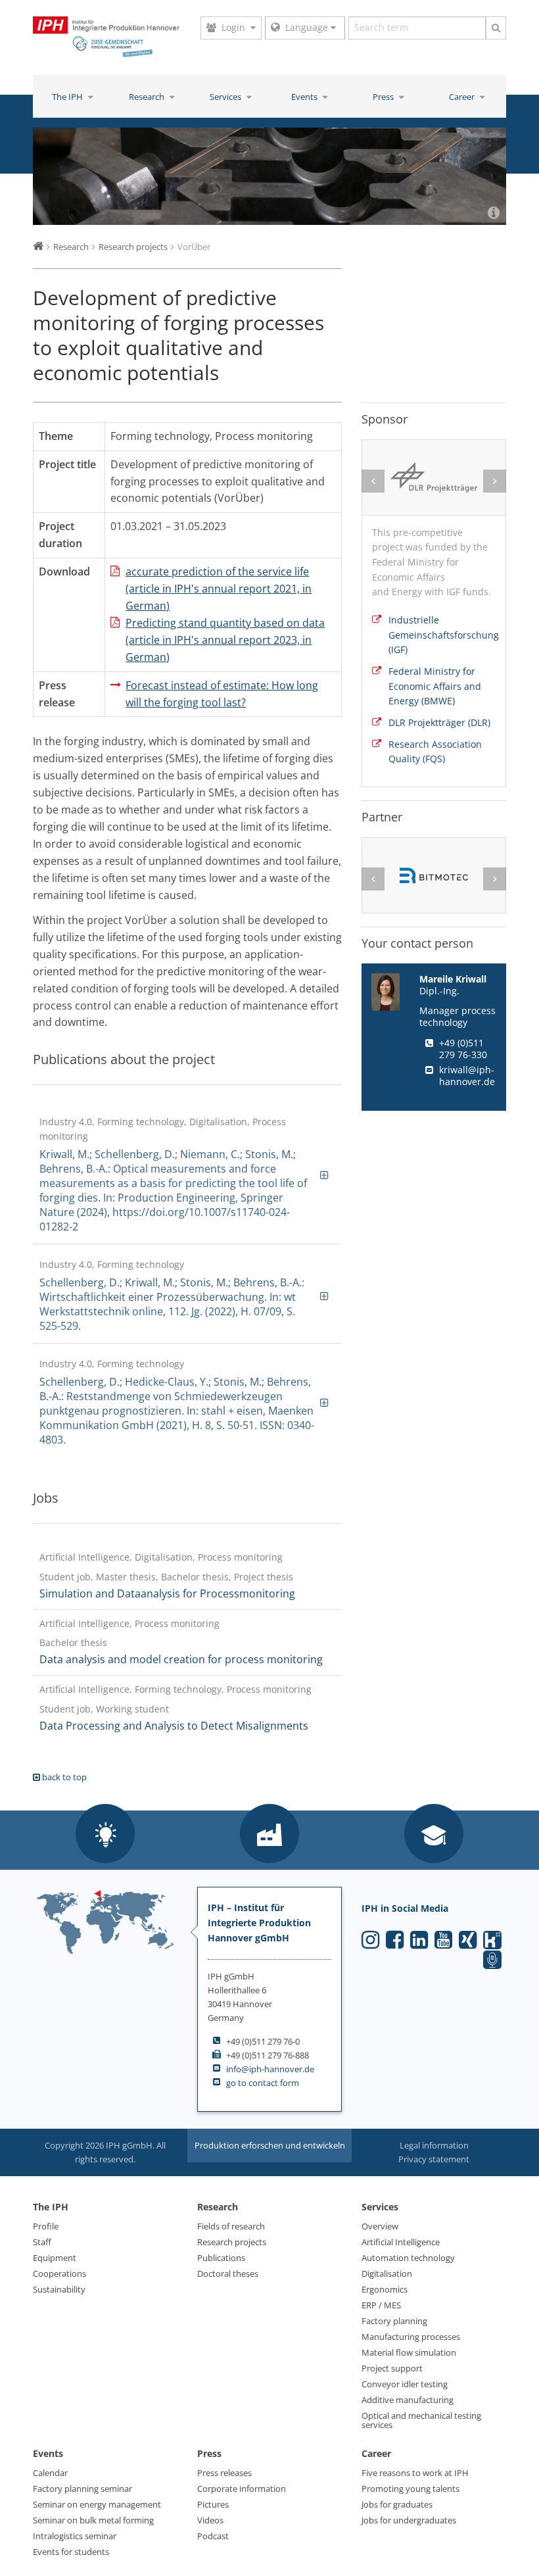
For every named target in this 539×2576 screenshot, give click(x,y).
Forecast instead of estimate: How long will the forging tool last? (222, 694)
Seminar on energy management (97, 2504)
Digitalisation (387, 2273)
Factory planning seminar (82, 2489)
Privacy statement (434, 2159)
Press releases (224, 2473)
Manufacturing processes (411, 2337)
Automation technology (408, 2258)
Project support (392, 2368)
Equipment (55, 2258)
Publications (221, 2258)
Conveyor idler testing (405, 2384)
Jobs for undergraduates (409, 2520)
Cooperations (59, 2273)
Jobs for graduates (397, 2504)
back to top (63, 1777)
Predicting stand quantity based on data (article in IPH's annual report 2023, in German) (225, 640)
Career (463, 97)
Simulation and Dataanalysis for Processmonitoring (167, 1593)
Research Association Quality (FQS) (435, 752)
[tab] (187, 1174)
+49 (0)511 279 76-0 (263, 2041)
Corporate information (242, 2489)
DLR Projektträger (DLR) (439, 722)
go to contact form (263, 2083)
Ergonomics (385, 2289)
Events (305, 97)
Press (384, 97)
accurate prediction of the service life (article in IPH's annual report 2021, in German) (219, 589)
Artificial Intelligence (401, 2242)
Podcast (213, 2536)
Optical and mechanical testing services (421, 2420)
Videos (210, 2520)
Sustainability (59, 2289)
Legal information (434, 2145)
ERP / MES (381, 2305)
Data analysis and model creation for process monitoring (181, 1659)
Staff (42, 2242)
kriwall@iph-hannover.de (467, 1076)
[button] (105, 1835)
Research (148, 97)
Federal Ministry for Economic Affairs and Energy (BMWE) (435, 686)
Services (226, 97)
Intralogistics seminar (75, 2536)
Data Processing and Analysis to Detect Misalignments (174, 1726)
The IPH (68, 97)
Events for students (71, 2552)
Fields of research (231, 2226)
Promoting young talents (410, 2489)
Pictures (213, 2504)
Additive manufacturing (408, 2400)
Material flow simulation (409, 2352)
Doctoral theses (228, 2273)
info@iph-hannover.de (270, 2069)
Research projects (232, 2242)
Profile (46, 2226)
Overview (380, 2226)
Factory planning (394, 2321)
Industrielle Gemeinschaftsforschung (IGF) (442, 635)
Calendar (50, 2473)
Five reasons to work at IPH (415, 2473)
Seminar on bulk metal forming (93, 2520)
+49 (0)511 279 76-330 (463, 1049)
